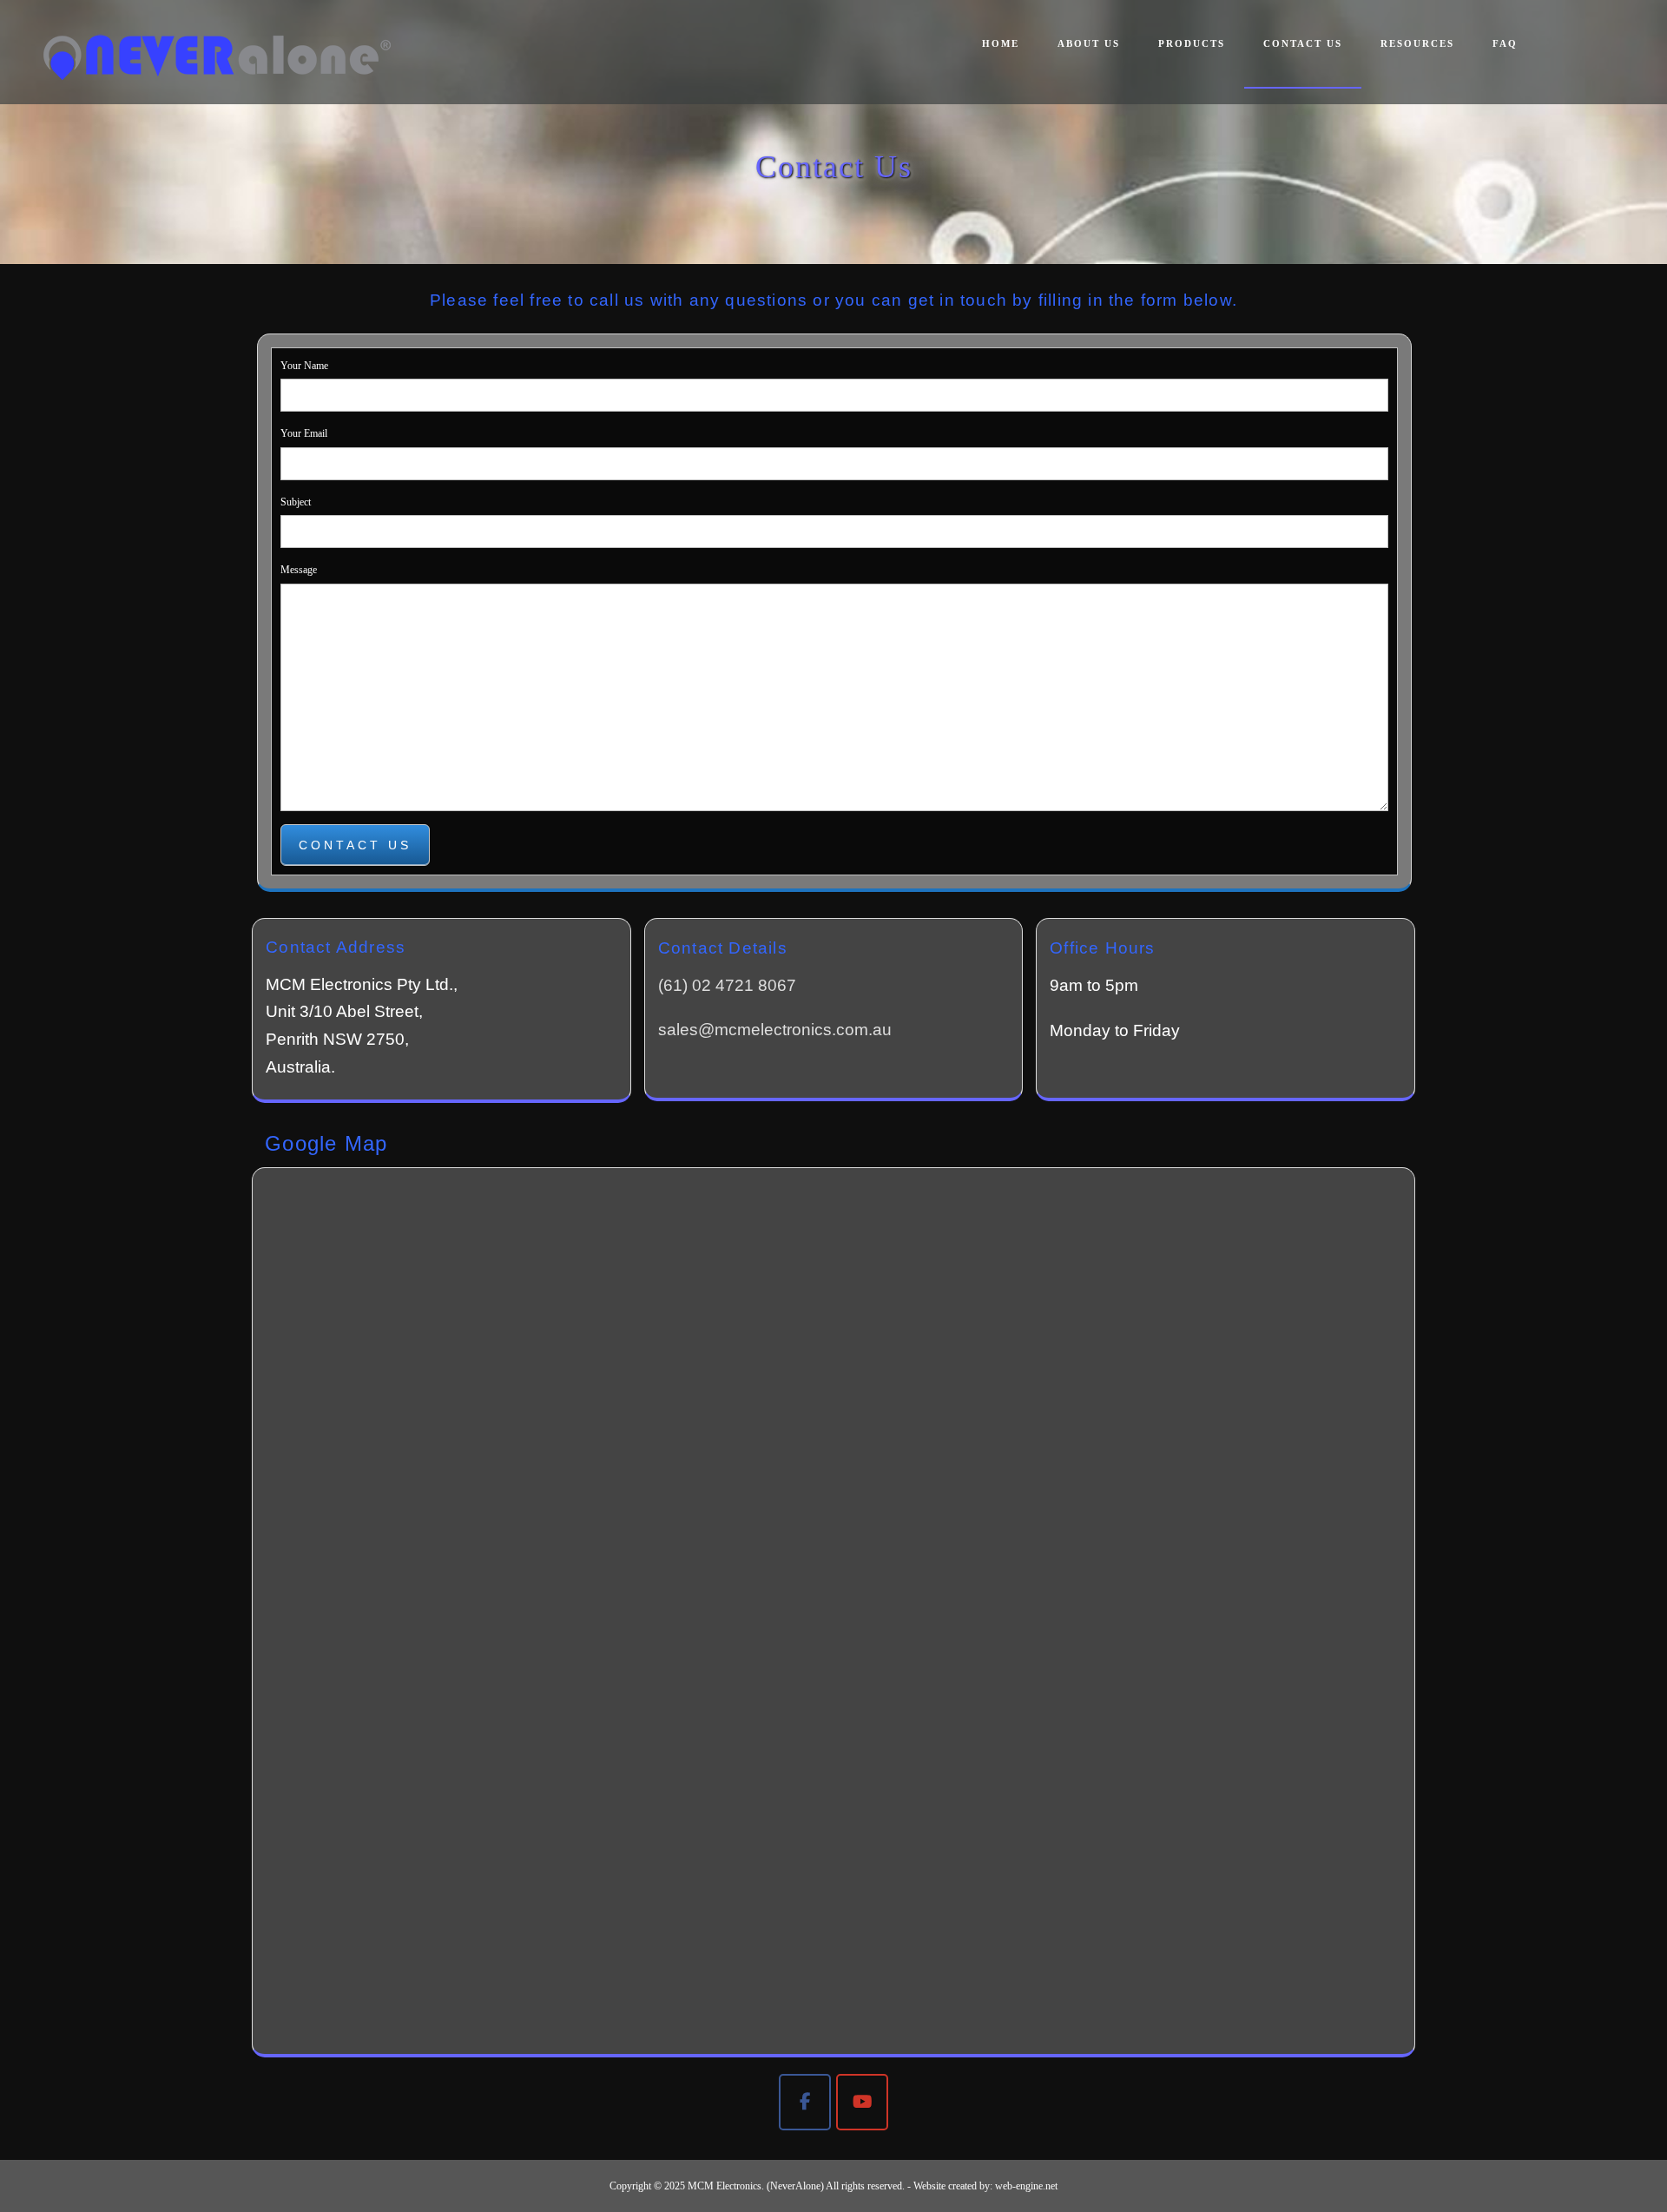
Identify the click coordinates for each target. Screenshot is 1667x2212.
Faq (1505, 43)
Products (1192, 43)
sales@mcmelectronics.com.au (775, 1030)
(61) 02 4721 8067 (727, 985)
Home (1001, 43)
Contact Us (1303, 43)
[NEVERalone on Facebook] (805, 2102)
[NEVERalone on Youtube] (862, 2102)
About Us (1089, 43)
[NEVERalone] (217, 57)
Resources (1417, 43)
